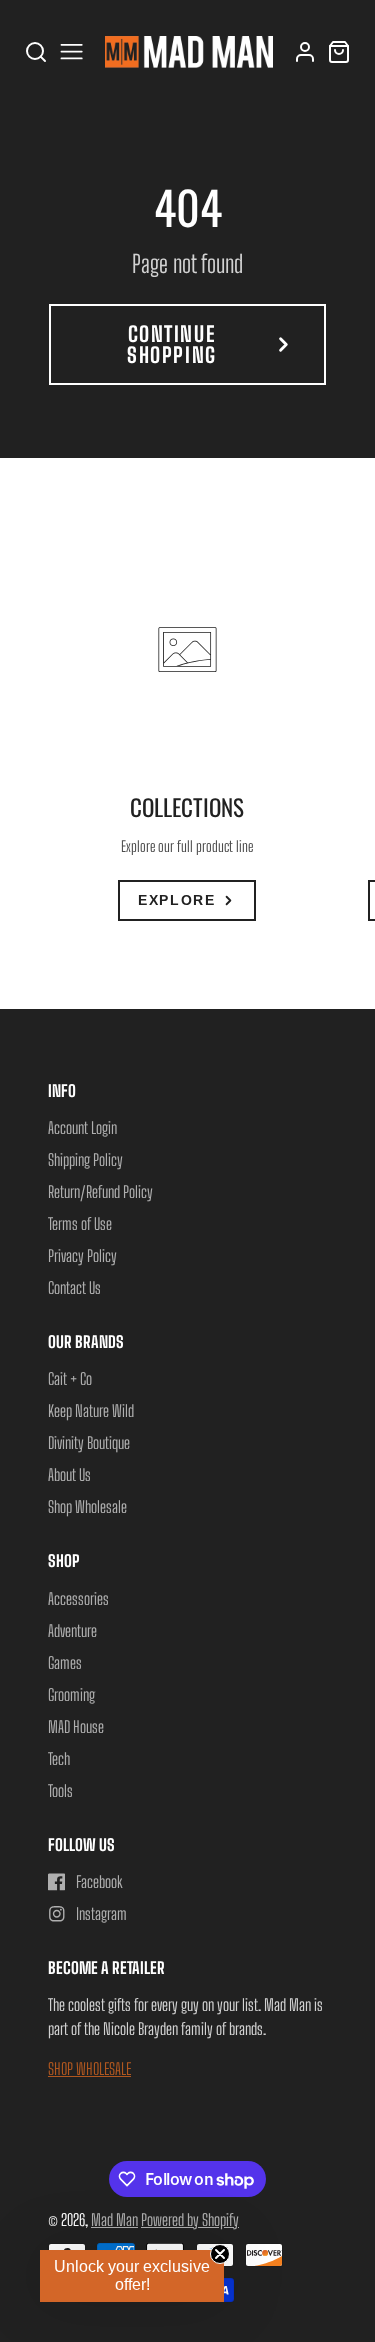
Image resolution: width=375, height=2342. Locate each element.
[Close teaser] (220, 2254)
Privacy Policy (82, 1255)
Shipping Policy (85, 1159)
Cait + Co (70, 1378)
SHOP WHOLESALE (89, 2068)
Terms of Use (80, 1223)
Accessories (78, 1598)
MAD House (76, 1726)
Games (65, 1662)
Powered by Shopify (190, 2219)
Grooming (71, 1694)
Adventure (72, 1630)
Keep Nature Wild (91, 1410)
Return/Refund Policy (100, 1191)
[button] (132, 2276)
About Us (69, 1474)
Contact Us (74, 1287)
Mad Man (114, 2219)
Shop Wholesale (87, 1506)
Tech (59, 1758)
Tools (60, 1790)
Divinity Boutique (89, 1442)
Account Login (82, 1127)
